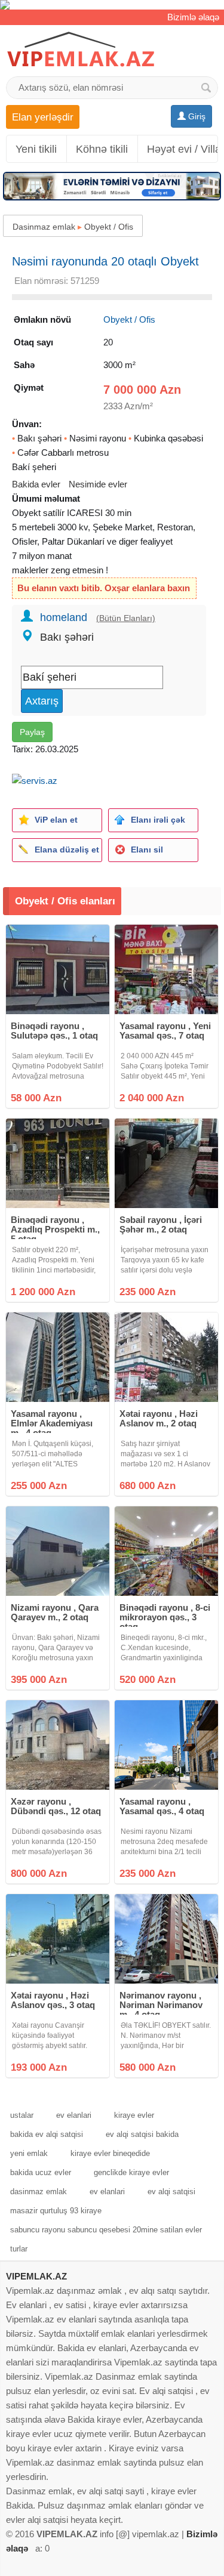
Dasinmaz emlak (44, 227)
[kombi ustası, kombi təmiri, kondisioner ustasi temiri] (112, 5)
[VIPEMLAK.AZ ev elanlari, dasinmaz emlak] (81, 50)
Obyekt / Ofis (109, 227)
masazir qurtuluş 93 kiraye (56, 2211)
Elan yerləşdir (43, 117)
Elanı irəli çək (158, 820)
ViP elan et (56, 820)
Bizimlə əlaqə (193, 17)
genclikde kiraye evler (131, 2172)
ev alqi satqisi (171, 2192)
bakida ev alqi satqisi (47, 2134)
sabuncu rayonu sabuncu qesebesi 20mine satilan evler (106, 2230)
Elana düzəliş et (67, 850)
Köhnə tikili (102, 149)
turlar (19, 2249)
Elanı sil (147, 850)
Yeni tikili (36, 149)
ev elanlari (74, 2115)
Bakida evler (36, 484)
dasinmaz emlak (39, 2192)
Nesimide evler (98, 484)
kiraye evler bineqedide (110, 2153)
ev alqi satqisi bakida (142, 2134)
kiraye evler (134, 2115)
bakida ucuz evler (41, 2172)
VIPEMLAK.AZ (36, 2276)
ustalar (22, 2115)
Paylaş (32, 732)
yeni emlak (29, 2153)
